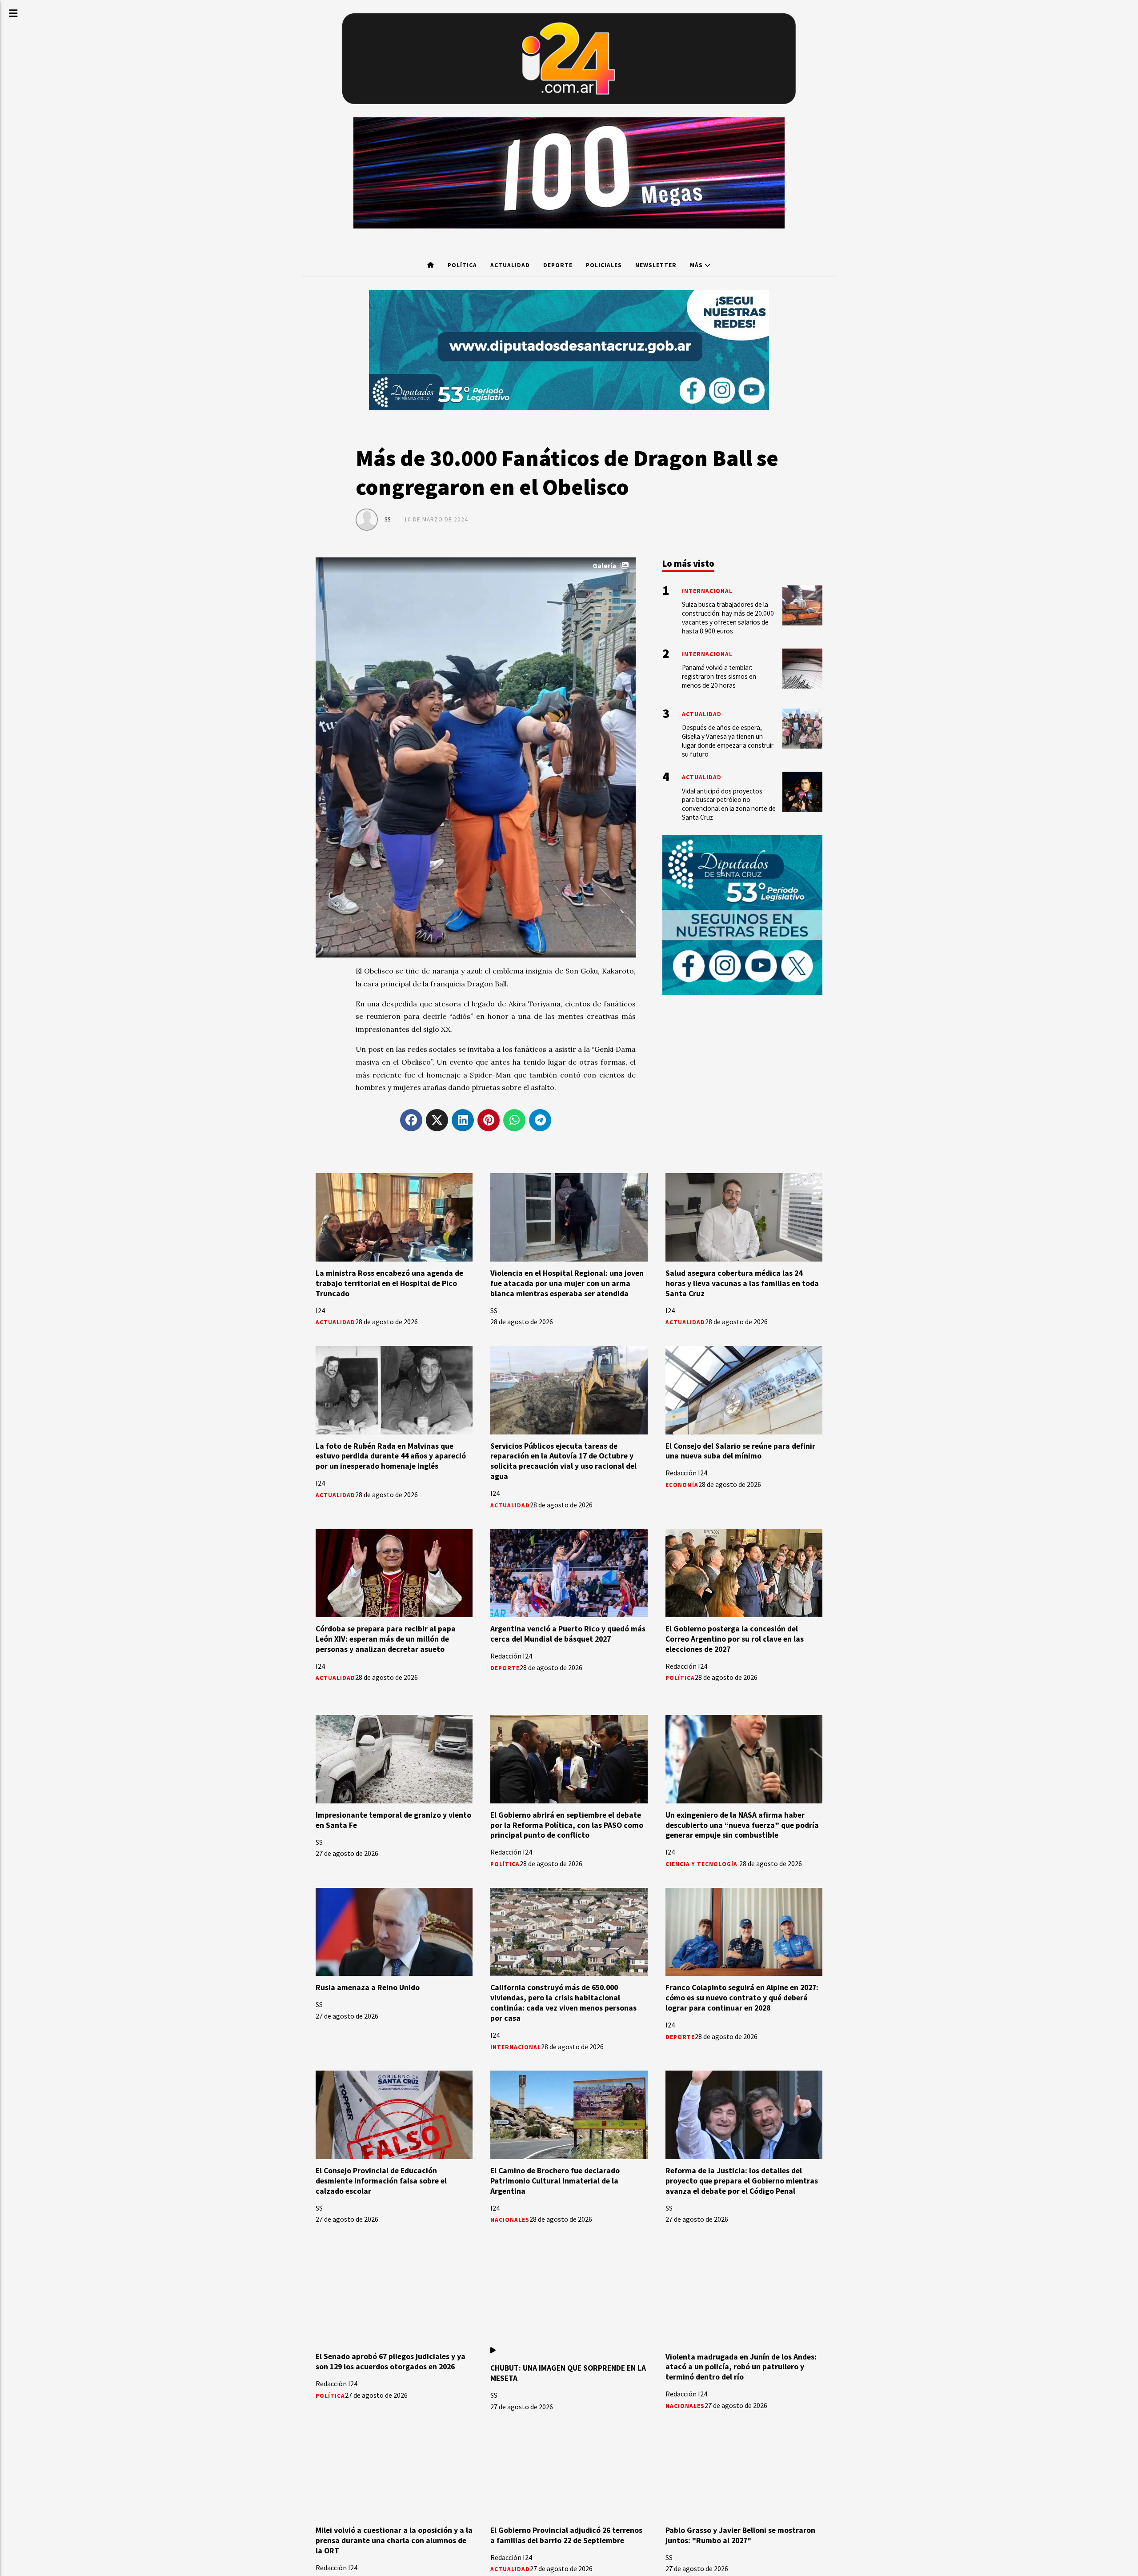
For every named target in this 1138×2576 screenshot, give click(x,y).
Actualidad (510, 265)
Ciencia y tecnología (702, 1864)
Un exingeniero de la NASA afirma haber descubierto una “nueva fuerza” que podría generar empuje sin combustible (742, 1825)
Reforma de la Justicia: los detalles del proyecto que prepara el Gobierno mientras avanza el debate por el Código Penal (742, 2181)
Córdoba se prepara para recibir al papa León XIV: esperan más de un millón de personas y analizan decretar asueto (386, 1639)
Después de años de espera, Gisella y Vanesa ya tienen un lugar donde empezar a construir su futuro (728, 741)
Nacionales (510, 2220)
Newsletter (656, 265)
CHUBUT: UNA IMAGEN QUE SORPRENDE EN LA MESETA (568, 2373)
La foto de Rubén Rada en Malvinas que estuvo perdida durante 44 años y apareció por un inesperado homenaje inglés (391, 1456)
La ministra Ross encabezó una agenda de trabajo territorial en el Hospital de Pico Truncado (389, 1283)
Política (462, 265)
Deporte (558, 265)
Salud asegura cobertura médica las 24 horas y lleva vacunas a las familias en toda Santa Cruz (742, 1283)
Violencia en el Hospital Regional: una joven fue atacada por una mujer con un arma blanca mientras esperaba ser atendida (567, 1283)
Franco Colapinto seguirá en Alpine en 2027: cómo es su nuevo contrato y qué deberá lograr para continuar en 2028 (742, 1998)
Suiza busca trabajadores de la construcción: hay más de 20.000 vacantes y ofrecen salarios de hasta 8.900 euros (728, 617)
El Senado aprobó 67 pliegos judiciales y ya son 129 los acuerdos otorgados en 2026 (391, 2362)
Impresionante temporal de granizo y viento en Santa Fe (393, 1820)
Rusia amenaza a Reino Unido (368, 1987)
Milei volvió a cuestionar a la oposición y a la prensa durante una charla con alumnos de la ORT (394, 2540)
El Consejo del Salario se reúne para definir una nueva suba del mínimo (740, 1451)
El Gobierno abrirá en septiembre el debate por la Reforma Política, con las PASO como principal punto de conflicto (567, 1825)
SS (388, 519)
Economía (682, 1485)
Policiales (604, 265)
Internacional (516, 2047)
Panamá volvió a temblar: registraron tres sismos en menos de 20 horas (719, 676)
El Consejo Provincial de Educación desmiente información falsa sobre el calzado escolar (381, 2181)
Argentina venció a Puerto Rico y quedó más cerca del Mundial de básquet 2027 (568, 1634)
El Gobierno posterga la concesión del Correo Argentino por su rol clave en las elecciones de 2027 (735, 1639)
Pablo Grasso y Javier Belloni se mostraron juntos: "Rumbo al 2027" (740, 2535)
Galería (604, 565)
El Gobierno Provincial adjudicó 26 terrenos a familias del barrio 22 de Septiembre (566, 2535)
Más (697, 265)
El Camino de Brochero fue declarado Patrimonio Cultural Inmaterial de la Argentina (555, 2181)
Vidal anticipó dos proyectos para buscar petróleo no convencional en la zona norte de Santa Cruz (729, 804)
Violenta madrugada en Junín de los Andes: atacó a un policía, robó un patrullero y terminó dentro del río (741, 2367)
